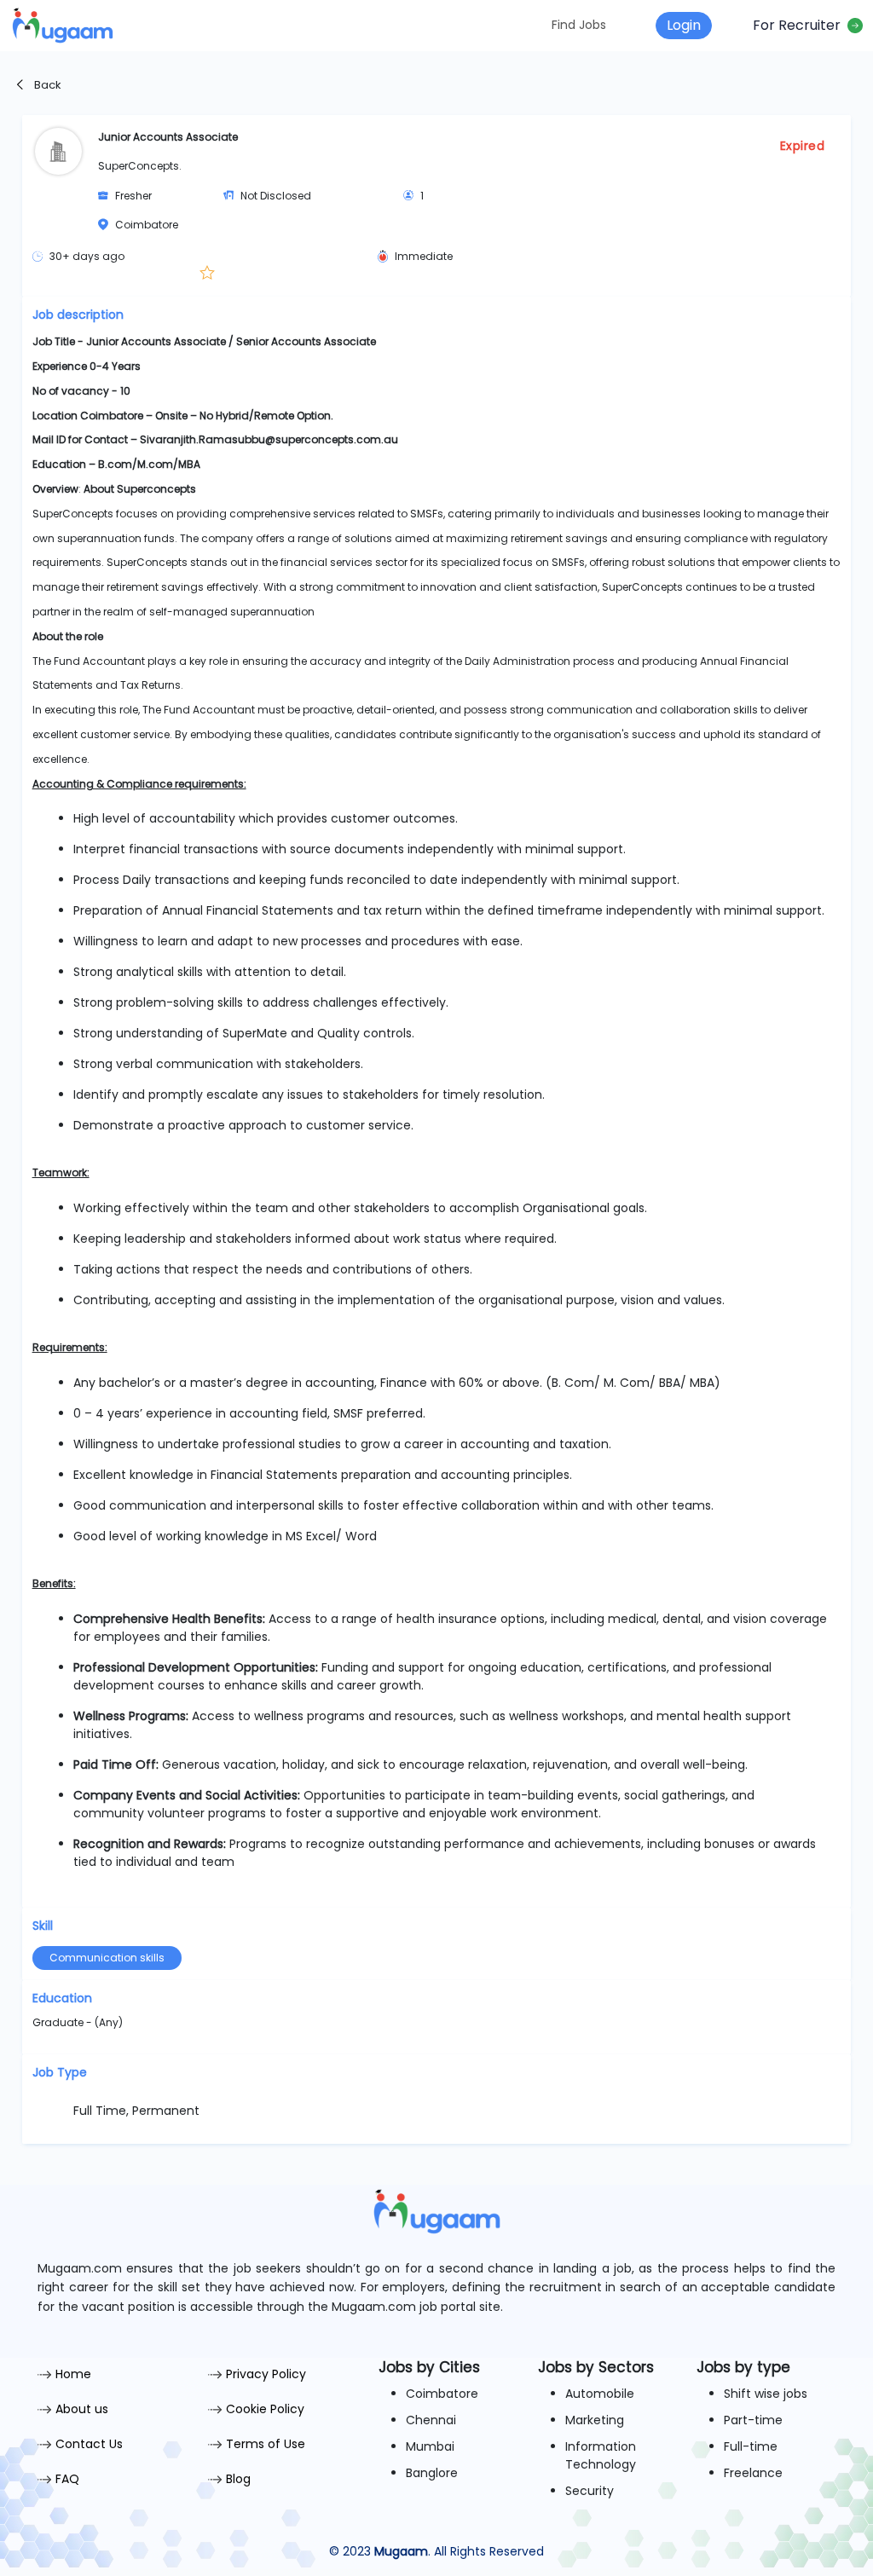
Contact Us (89, 2444)
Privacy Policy (266, 2374)
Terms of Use (266, 2444)
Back (46, 85)
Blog (238, 2479)
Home (73, 2374)
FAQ (67, 2479)
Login (684, 25)
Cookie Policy (265, 2409)
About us (82, 2409)
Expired (803, 146)
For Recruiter (800, 25)
